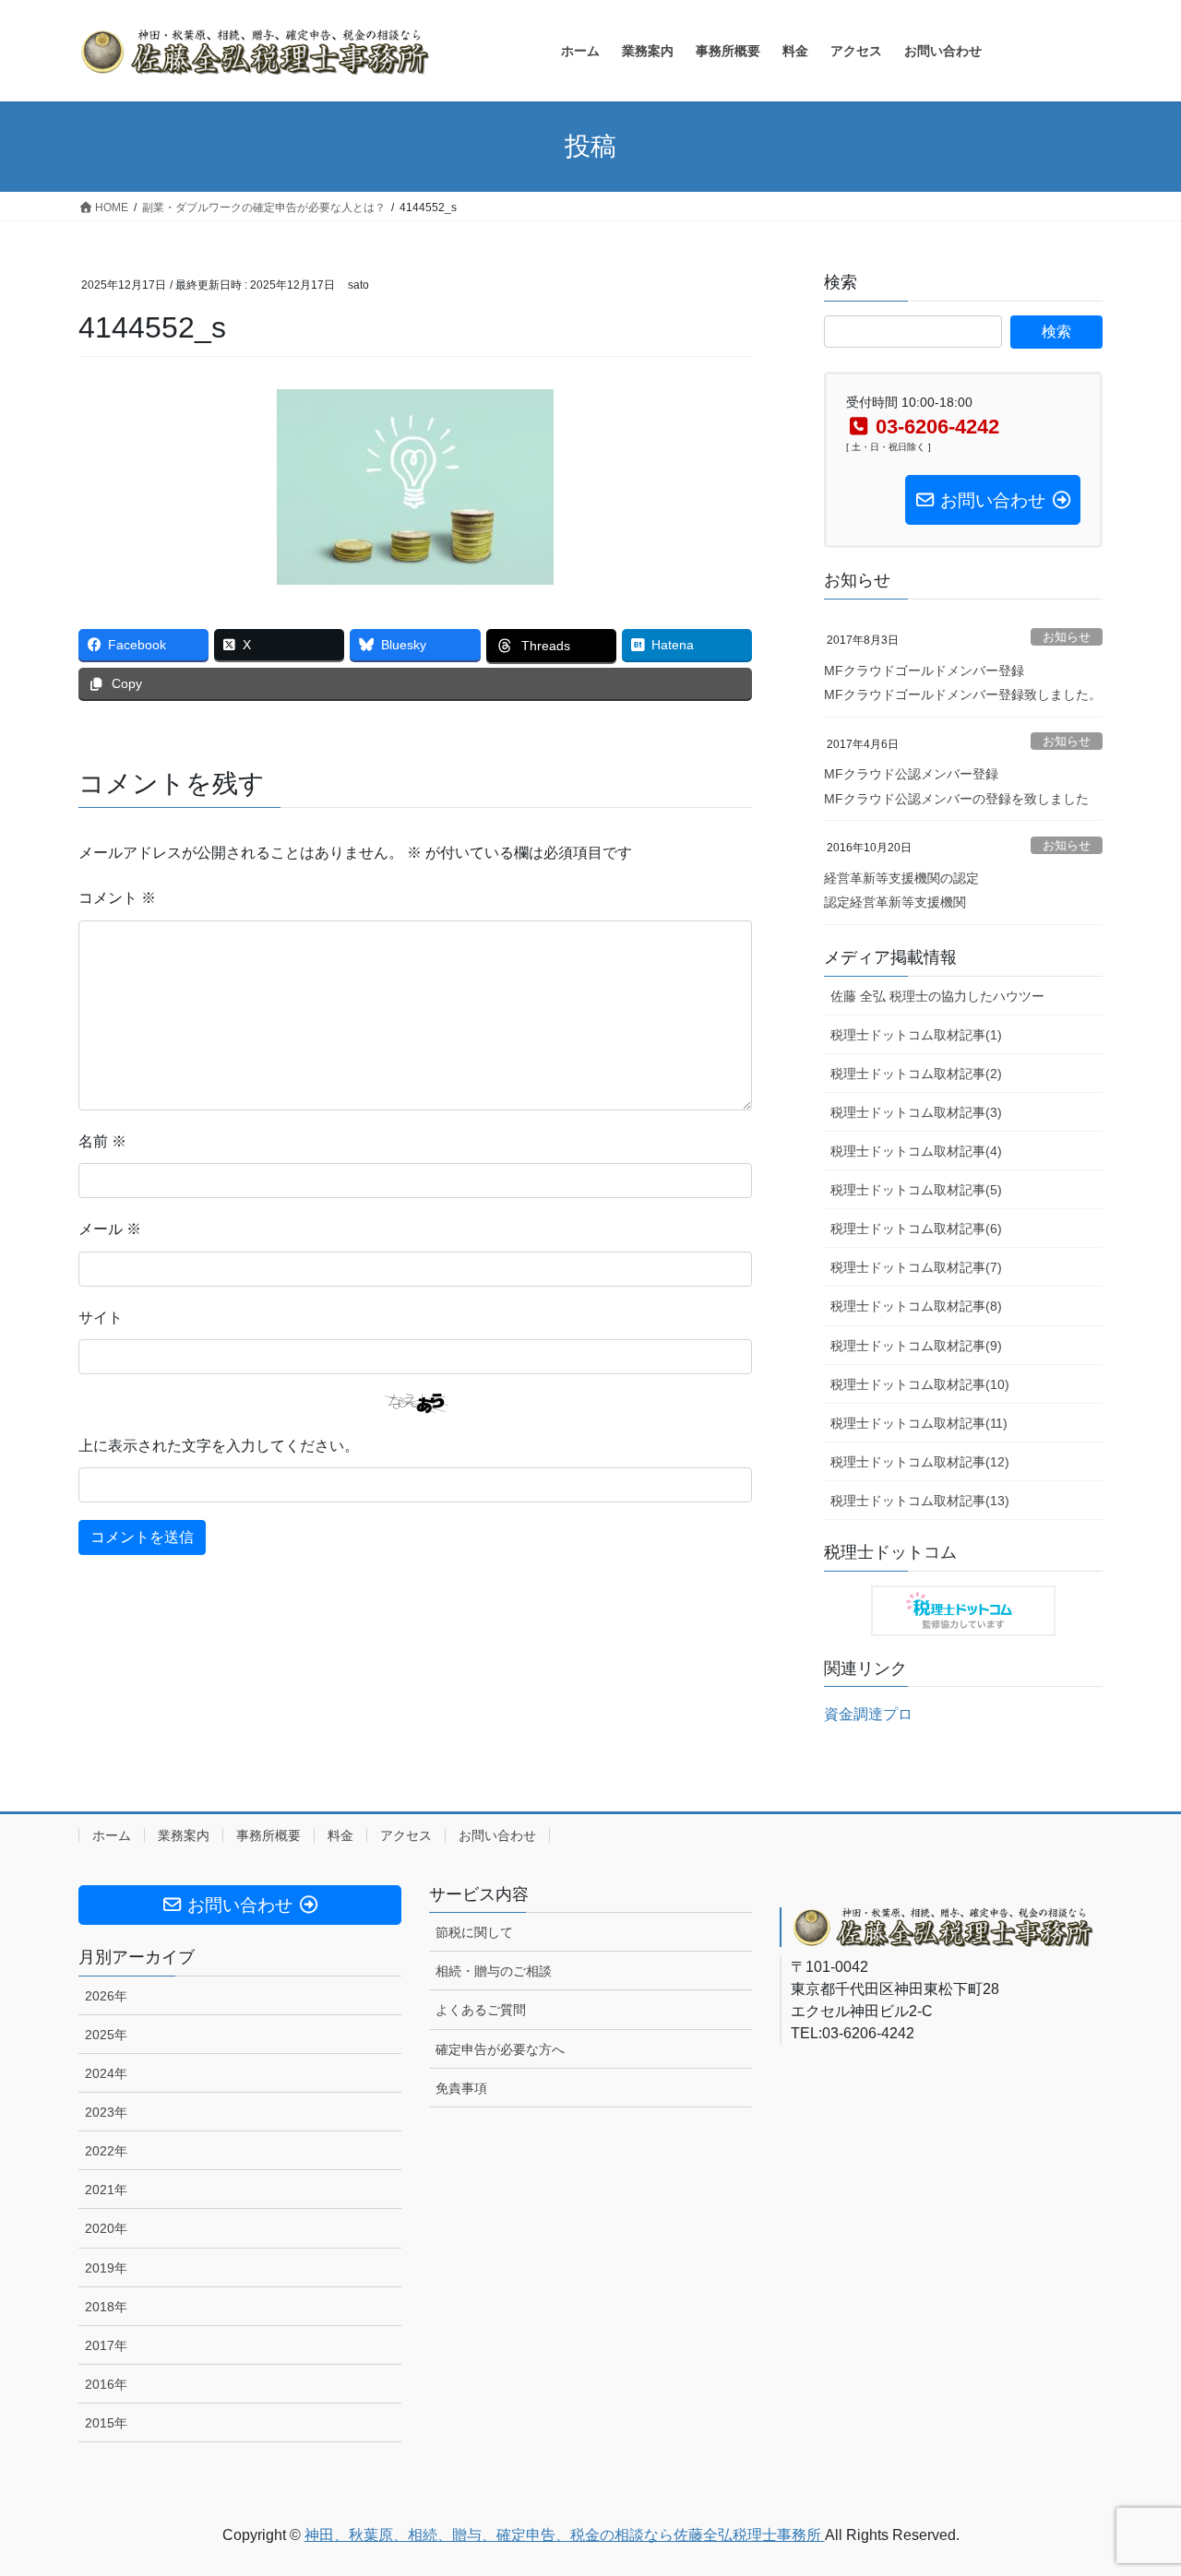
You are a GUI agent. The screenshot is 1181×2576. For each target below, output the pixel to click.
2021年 (106, 2190)
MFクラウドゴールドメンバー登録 (924, 671)
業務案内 (184, 1835)
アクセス (406, 1835)
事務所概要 (268, 1835)
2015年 (106, 2423)
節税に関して (474, 1932)
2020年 (106, 2228)
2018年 (106, 2307)
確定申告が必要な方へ (500, 2049)
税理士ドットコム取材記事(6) (916, 1229)
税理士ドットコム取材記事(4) (916, 1151)
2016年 (106, 2384)
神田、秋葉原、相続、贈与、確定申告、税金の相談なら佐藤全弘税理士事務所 (565, 2535)
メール (110, 1229)
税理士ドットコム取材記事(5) (916, 1190)
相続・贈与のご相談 (494, 1971)
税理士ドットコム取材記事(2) (916, 1074)
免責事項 (461, 2088)
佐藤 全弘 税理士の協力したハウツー (937, 996)
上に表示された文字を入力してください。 (219, 1446)
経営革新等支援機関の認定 (901, 878)
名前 (102, 1141)
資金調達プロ (868, 1714)
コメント (117, 898)
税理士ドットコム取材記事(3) (916, 1112)
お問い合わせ (497, 1835)
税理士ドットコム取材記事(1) (916, 1035)
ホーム (112, 1835)
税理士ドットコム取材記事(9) (916, 1346)
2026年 (106, 1996)
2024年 (106, 2073)
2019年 (106, 2268)
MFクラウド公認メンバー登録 (911, 774)
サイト (101, 1318)
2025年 (106, 2035)
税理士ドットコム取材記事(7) (916, 1267)
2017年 (106, 2345)
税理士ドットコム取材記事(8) (916, 1306)
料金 (340, 1835)
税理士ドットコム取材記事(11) (919, 1423)
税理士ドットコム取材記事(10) (920, 1384)
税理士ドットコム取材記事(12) (920, 1462)
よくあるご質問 (481, 2010)
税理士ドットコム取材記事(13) (920, 1501)
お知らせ (1067, 637)
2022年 (106, 2151)
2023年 (106, 2112)
